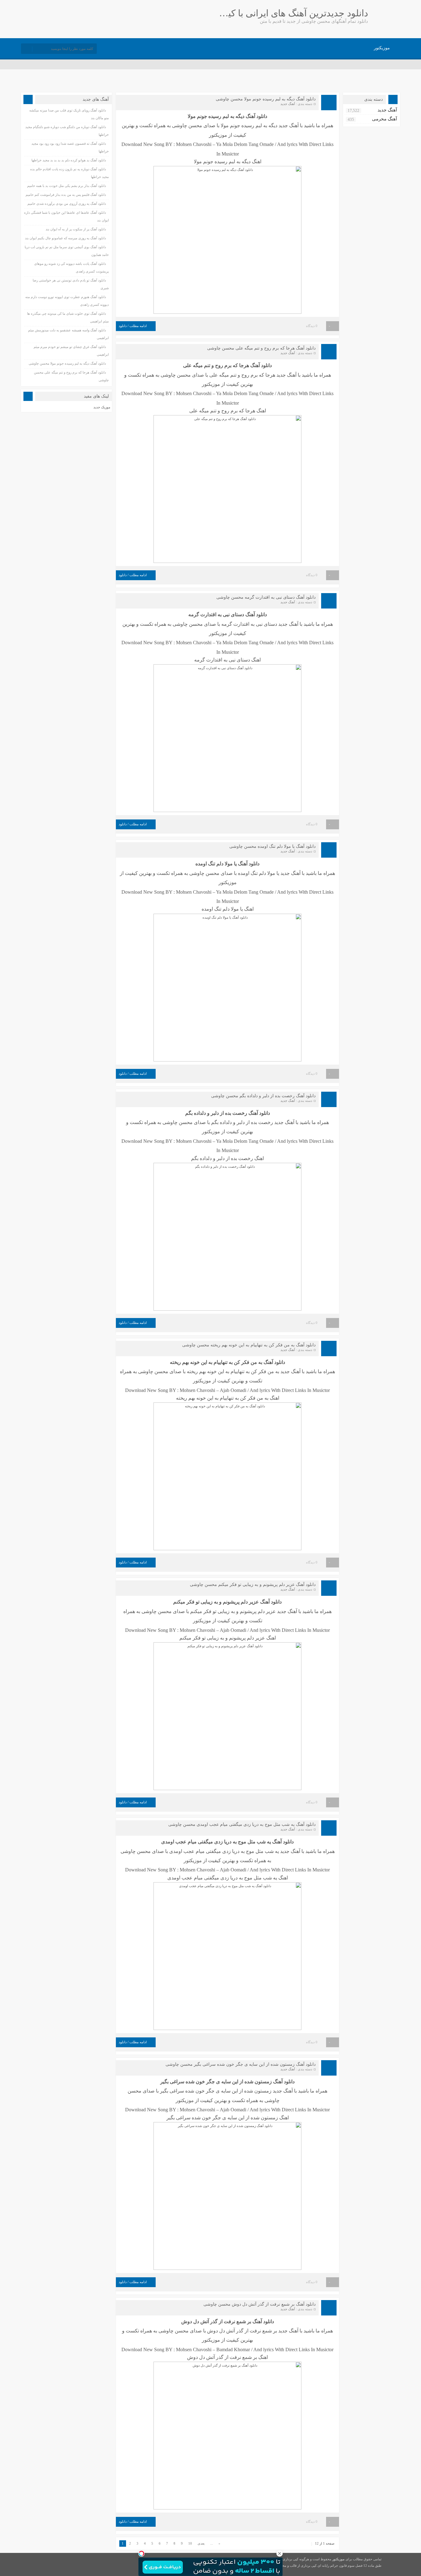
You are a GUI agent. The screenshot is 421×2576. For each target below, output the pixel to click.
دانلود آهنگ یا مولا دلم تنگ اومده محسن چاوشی (272, 846)
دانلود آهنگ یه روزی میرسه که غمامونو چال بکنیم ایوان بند (65, 238)
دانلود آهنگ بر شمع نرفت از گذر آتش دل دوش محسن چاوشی (260, 2304)
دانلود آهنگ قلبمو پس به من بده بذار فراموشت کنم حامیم (66, 195)
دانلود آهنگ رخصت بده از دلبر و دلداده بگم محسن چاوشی (263, 1096)
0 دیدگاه (312, 326)
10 (190, 2543)
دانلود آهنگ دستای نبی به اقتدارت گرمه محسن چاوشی (266, 597)
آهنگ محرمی (384, 119)
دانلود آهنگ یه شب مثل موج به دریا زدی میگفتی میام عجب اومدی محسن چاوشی (242, 1824)
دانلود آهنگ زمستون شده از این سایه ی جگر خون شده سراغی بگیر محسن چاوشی (241, 2064)
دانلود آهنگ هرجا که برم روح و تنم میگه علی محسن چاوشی (261, 348)
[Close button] (280, 2554)
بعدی (201, 2543)
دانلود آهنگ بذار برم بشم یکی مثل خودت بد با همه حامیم (67, 186)
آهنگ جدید (288, 104)
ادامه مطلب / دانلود (133, 326)
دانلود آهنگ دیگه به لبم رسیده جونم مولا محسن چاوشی (266, 99)
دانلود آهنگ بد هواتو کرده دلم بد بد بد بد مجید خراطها (69, 160)
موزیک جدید (102, 407)
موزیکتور (382, 48)
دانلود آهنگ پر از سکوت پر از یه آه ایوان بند (76, 229)
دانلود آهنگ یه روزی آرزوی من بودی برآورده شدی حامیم (67, 204)
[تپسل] (141, 2554)
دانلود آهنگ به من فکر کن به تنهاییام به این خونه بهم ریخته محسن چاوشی (249, 1345)
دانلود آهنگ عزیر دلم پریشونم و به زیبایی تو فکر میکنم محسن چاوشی (253, 1585)
